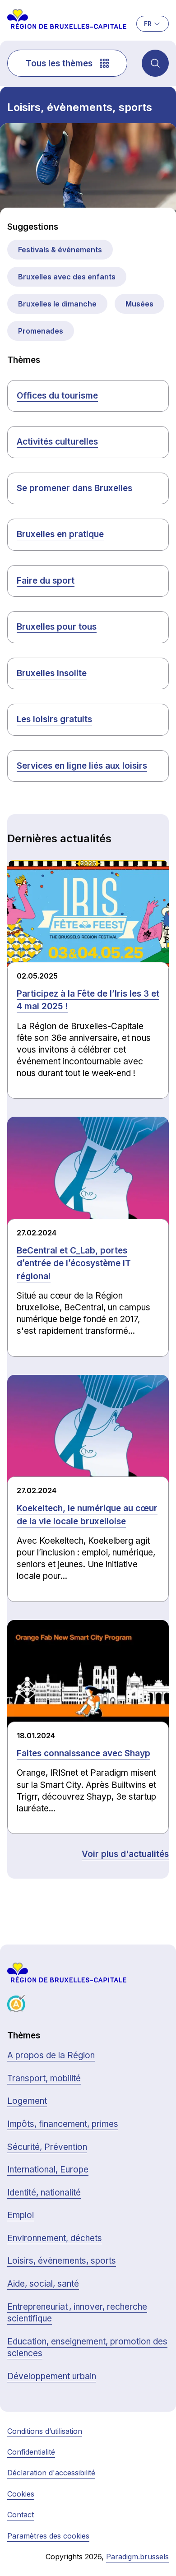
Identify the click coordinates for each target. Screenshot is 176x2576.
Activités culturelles (57, 442)
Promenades (41, 331)
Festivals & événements (60, 250)
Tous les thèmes (59, 63)
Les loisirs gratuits (54, 719)
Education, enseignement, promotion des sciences (87, 2348)
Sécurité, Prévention (47, 2147)
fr (148, 24)
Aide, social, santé (43, 2284)
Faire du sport (46, 581)
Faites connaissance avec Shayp (83, 1753)
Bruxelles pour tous (57, 627)
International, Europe (48, 2170)
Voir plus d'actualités (125, 1854)
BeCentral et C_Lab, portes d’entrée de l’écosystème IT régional (74, 1263)
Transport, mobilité (44, 2078)
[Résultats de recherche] (155, 63)
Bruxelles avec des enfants (67, 277)
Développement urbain (52, 2376)
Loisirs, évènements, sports (62, 2261)
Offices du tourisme (57, 396)
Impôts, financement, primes (63, 2124)
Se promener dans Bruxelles (74, 488)
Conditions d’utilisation (45, 2431)
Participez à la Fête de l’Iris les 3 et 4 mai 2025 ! (88, 1000)
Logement (27, 2101)
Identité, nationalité (44, 2193)
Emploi (21, 2215)
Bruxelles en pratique (60, 534)
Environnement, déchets (55, 2238)
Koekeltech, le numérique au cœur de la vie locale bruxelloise (87, 1515)
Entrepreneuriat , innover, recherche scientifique (77, 2313)
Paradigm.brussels (137, 2557)
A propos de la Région (51, 2055)
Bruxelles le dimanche (57, 304)
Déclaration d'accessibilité (51, 2473)
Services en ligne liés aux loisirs (82, 766)
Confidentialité (31, 2452)
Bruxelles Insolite (52, 673)
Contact (21, 2515)
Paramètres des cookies (48, 2536)
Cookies (21, 2494)
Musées (139, 304)
